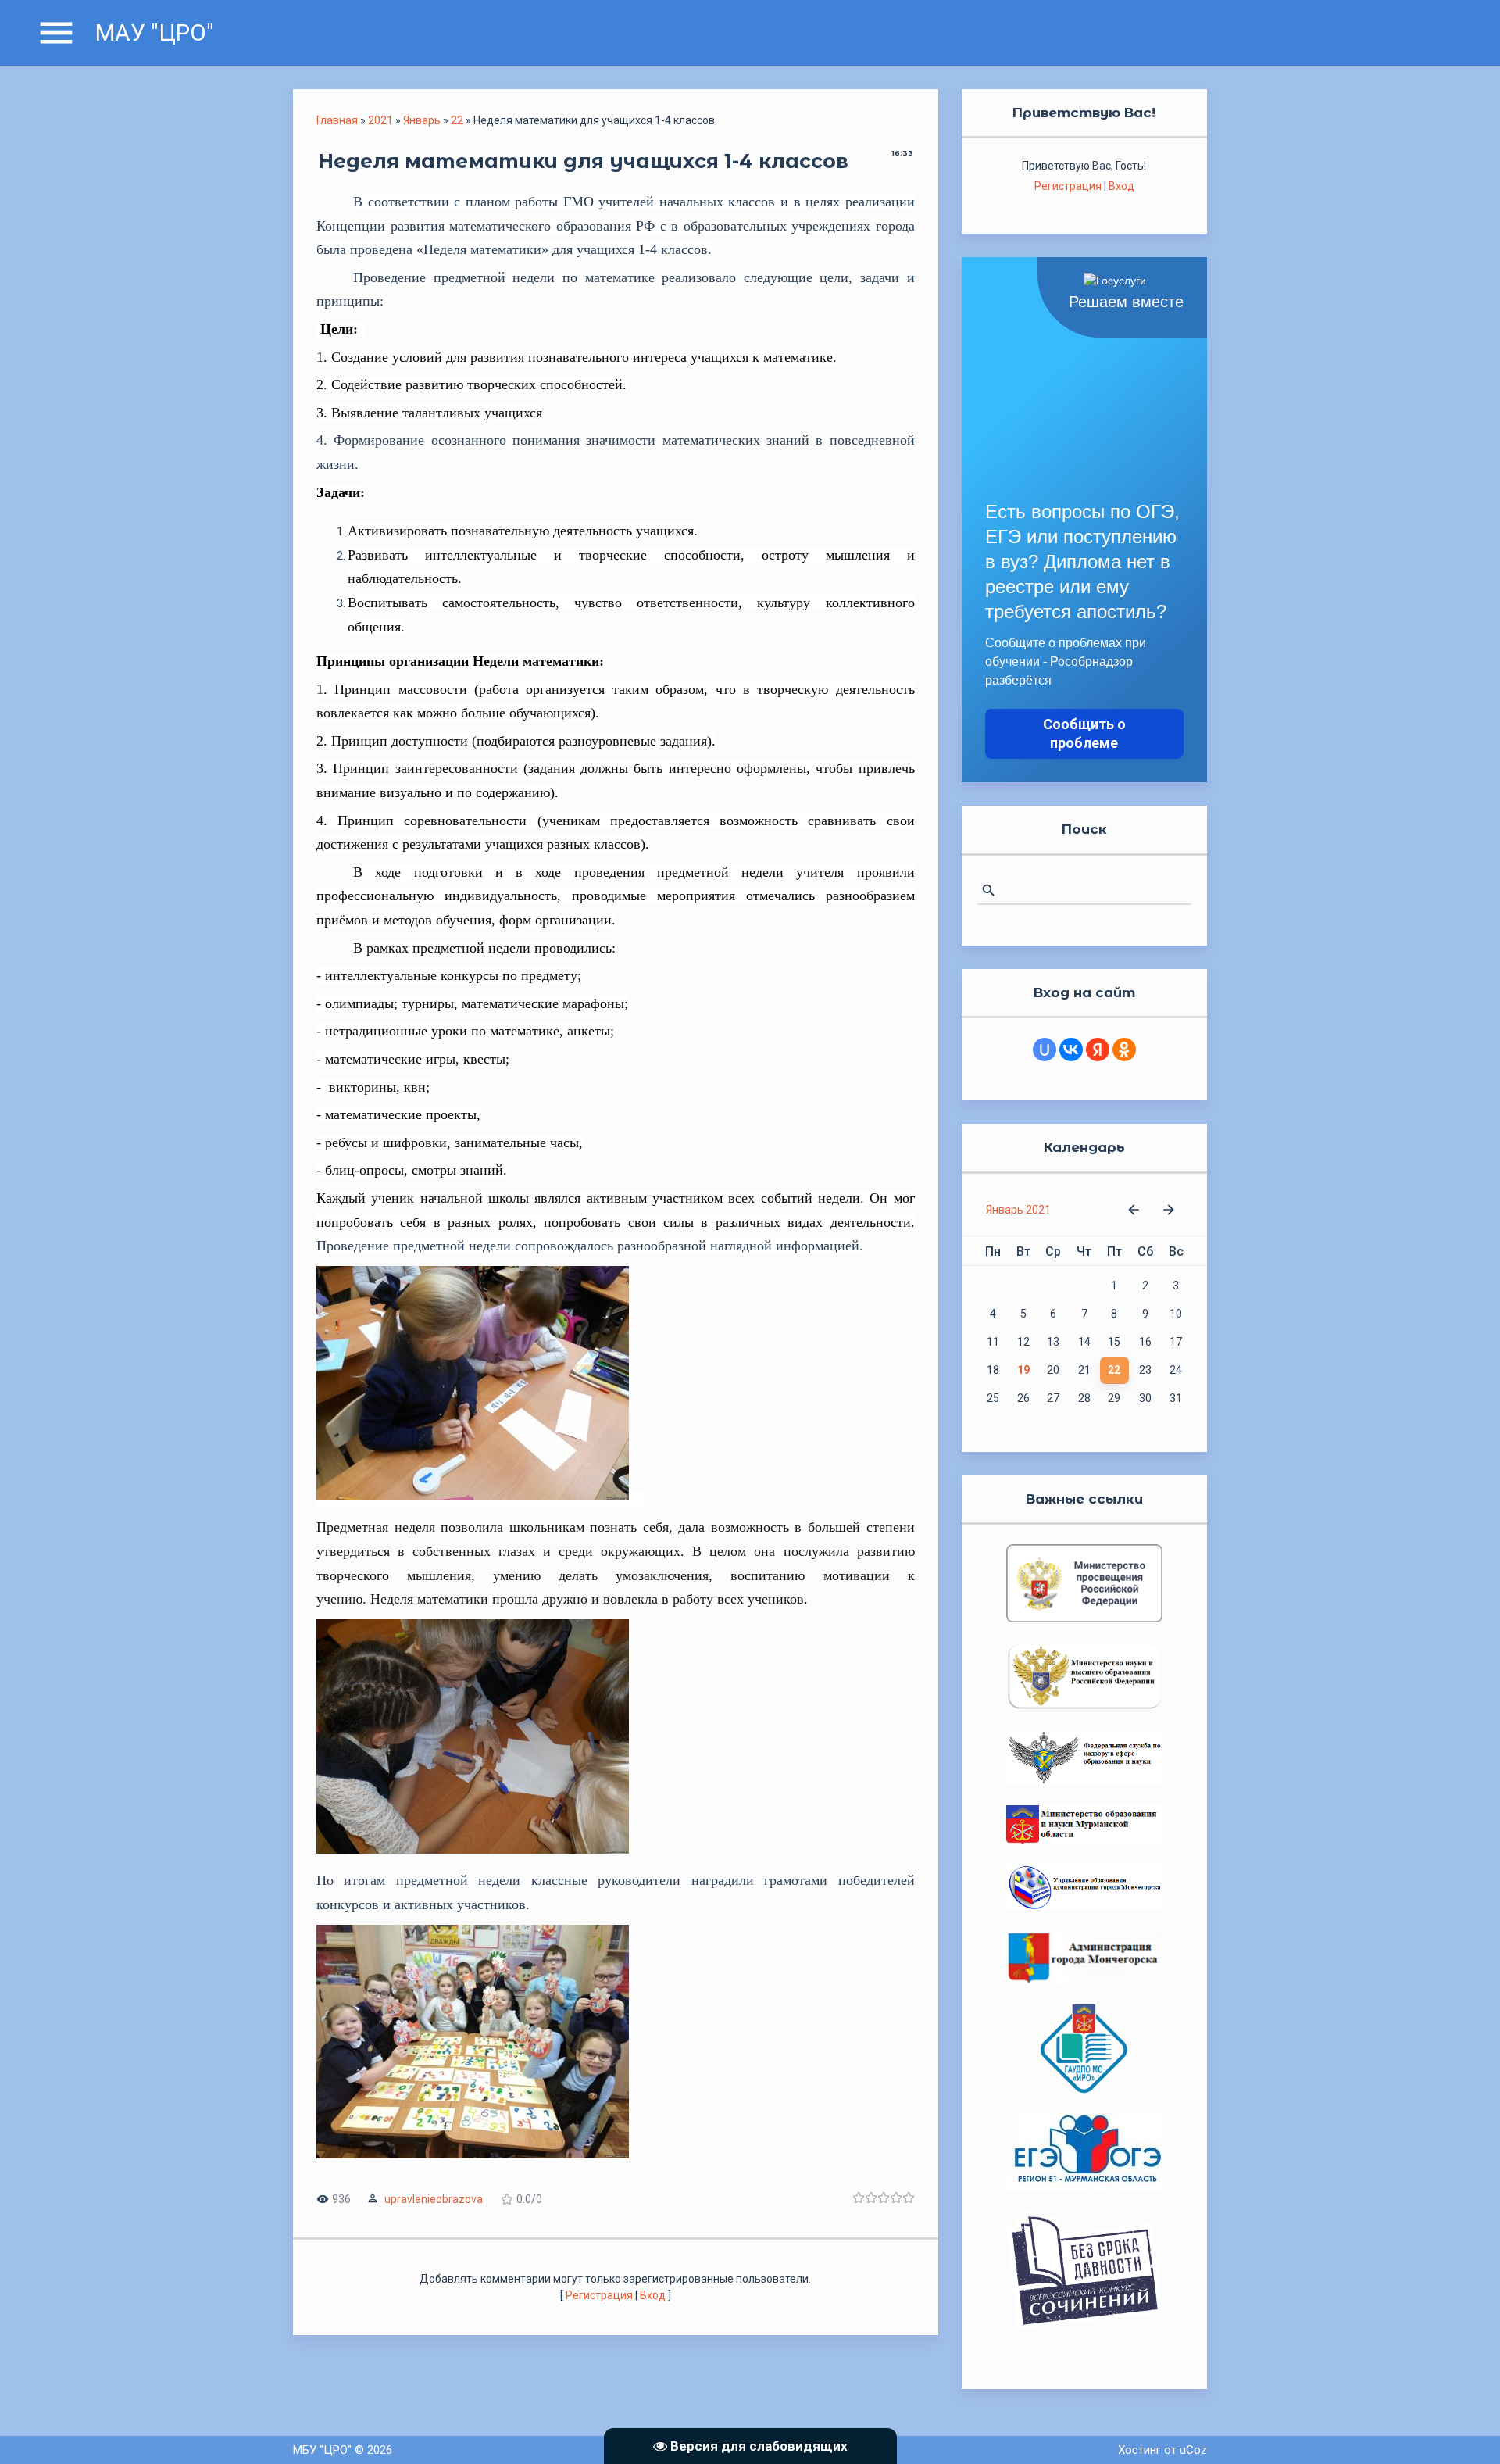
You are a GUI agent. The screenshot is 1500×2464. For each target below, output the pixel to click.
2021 (380, 120)
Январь (422, 120)
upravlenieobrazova (434, 2199)
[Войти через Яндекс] (1098, 1050)
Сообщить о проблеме (1084, 733)
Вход (653, 2295)
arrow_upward (1465, 2429)
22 (457, 120)
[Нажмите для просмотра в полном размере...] (480, 1500)
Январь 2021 (1018, 1210)
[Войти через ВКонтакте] (1071, 1050)
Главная (337, 120)
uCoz (1193, 2450)
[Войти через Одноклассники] (1124, 1050)
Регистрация (599, 2295)
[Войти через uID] (1045, 1050)
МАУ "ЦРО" (155, 32)
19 (1023, 1370)
